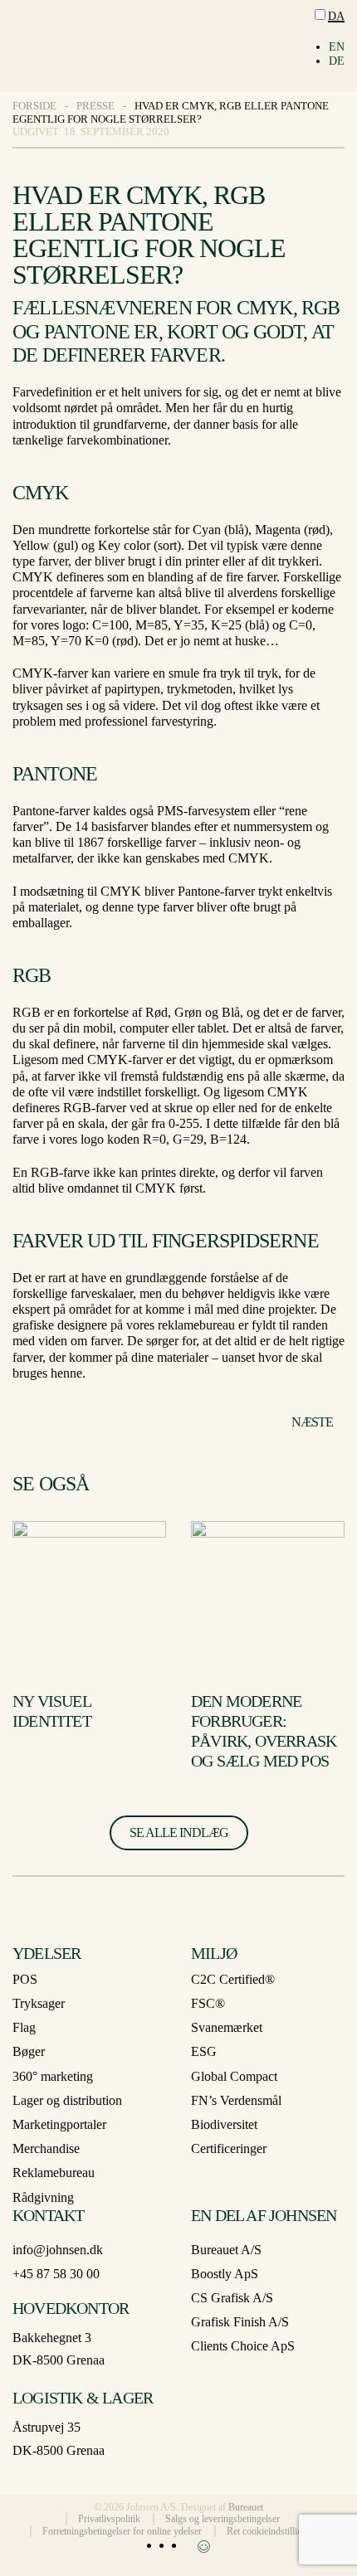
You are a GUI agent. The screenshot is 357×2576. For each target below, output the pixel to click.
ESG (204, 2051)
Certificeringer (229, 2148)
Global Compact (234, 2076)
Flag (24, 2027)
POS (25, 1979)
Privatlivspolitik (109, 2519)
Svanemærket (227, 2027)
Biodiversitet (224, 2124)
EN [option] (337, 47)
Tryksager (39, 2003)
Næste (312, 1422)
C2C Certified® (233, 1979)
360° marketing (53, 2076)
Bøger (29, 2051)
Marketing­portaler (59, 2124)
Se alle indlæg (179, 1832)
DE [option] (337, 61)
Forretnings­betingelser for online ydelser (122, 2531)
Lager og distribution (67, 2100)
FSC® (208, 2003)
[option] (337, 48)
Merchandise (46, 2148)
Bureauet (246, 2507)
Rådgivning (43, 2197)
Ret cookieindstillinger (271, 2531)
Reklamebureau (54, 2173)
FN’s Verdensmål (236, 2100)
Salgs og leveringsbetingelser (223, 2519)
